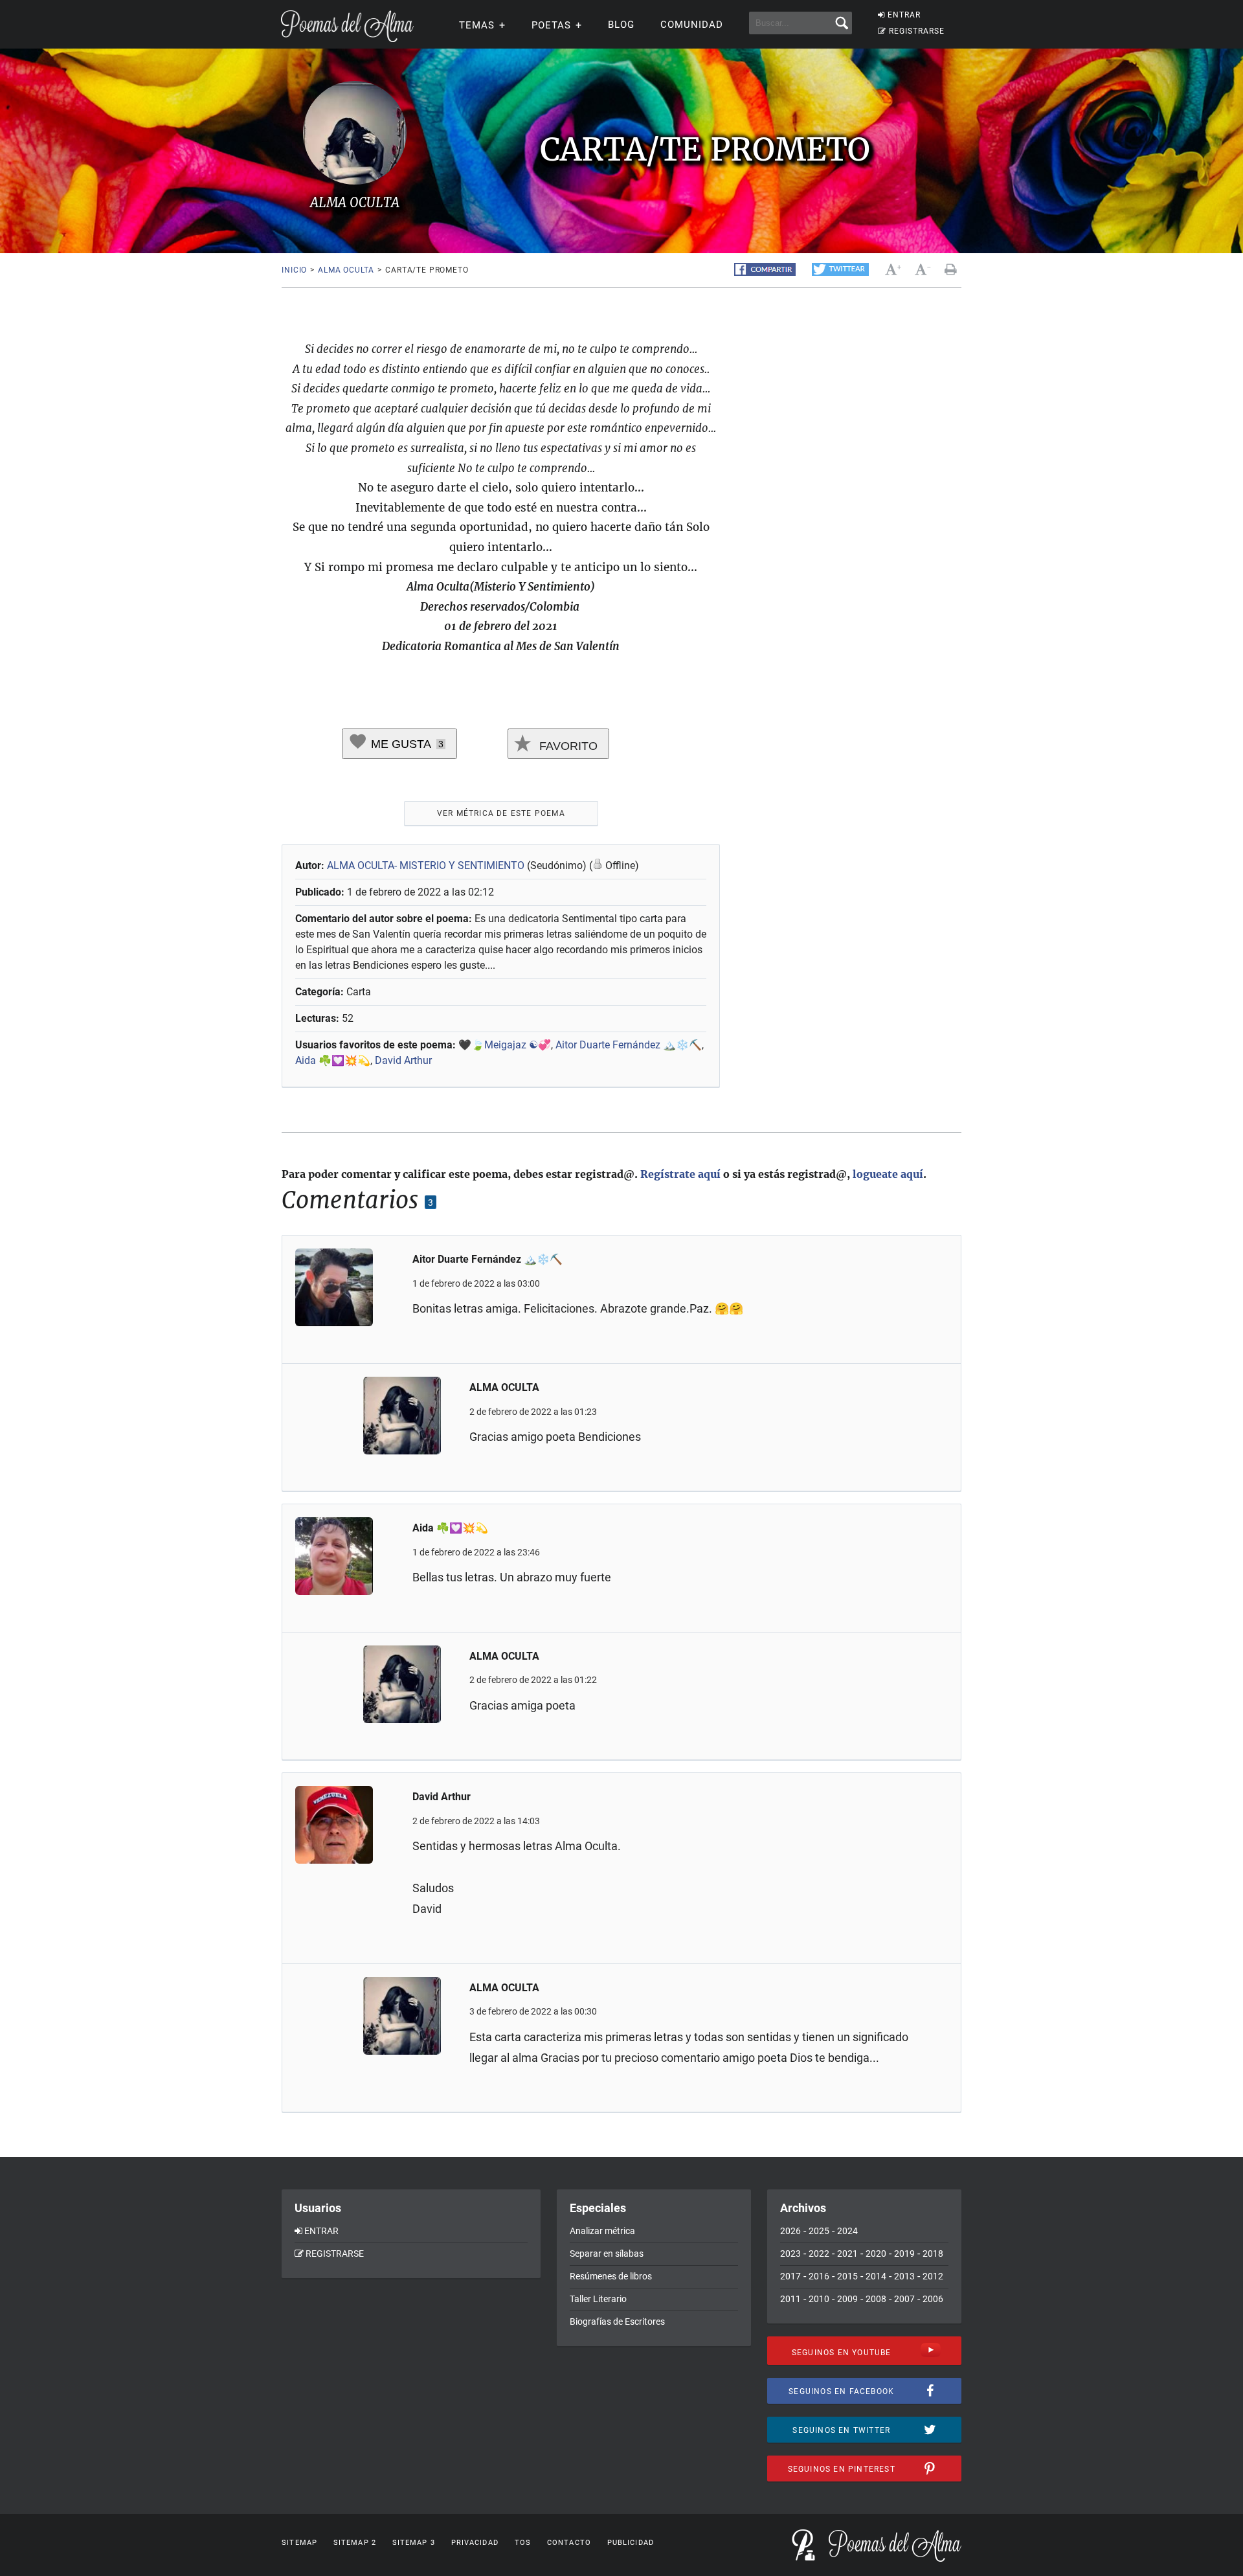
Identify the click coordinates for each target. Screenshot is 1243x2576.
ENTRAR (904, 15)
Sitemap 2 (355, 2543)
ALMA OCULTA (346, 270)
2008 (876, 2299)
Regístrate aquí (680, 1174)
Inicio (294, 270)
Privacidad (475, 2543)
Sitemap (299, 2543)
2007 (904, 2299)
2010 (819, 2299)
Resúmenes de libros (611, 2276)
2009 (847, 2299)
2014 (876, 2276)
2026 (790, 2231)
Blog (621, 25)
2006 (933, 2299)
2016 (819, 2276)
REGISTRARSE (917, 31)
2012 (933, 2276)
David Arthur (403, 1060)
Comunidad (692, 25)
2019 (904, 2254)
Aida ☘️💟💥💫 (333, 1060)
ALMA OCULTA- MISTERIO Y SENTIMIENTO (427, 865)
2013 (904, 2276)
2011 (790, 2299)
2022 (819, 2254)
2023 (790, 2254)
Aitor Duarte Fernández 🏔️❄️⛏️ (629, 1045)
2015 (847, 2276)
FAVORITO (567, 746)
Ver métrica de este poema (501, 813)
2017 (790, 2276)
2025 (819, 2231)
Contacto (569, 2543)
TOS (523, 2543)
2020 (876, 2254)
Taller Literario (598, 2299)
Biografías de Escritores (617, 2322)
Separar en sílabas (607, 2254)
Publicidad (631, 2543)
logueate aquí (888, 1174)
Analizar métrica (602, 2231)
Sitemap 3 (414, 2543)
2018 (933, 2254)
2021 (847, 2254)
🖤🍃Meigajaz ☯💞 (505, 1045)
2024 (847, 2231)
